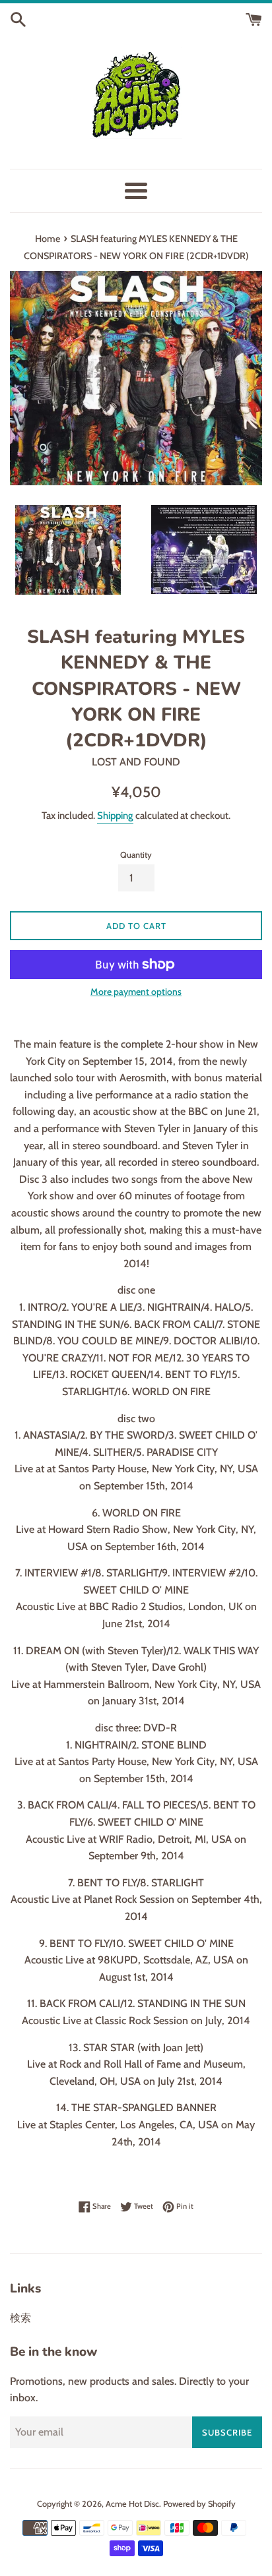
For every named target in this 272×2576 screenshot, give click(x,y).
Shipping (115, 816)
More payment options (136, 992)
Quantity (136, 855)
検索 (20, 2318)
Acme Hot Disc (132, 2504)
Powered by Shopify (199, 2504)
